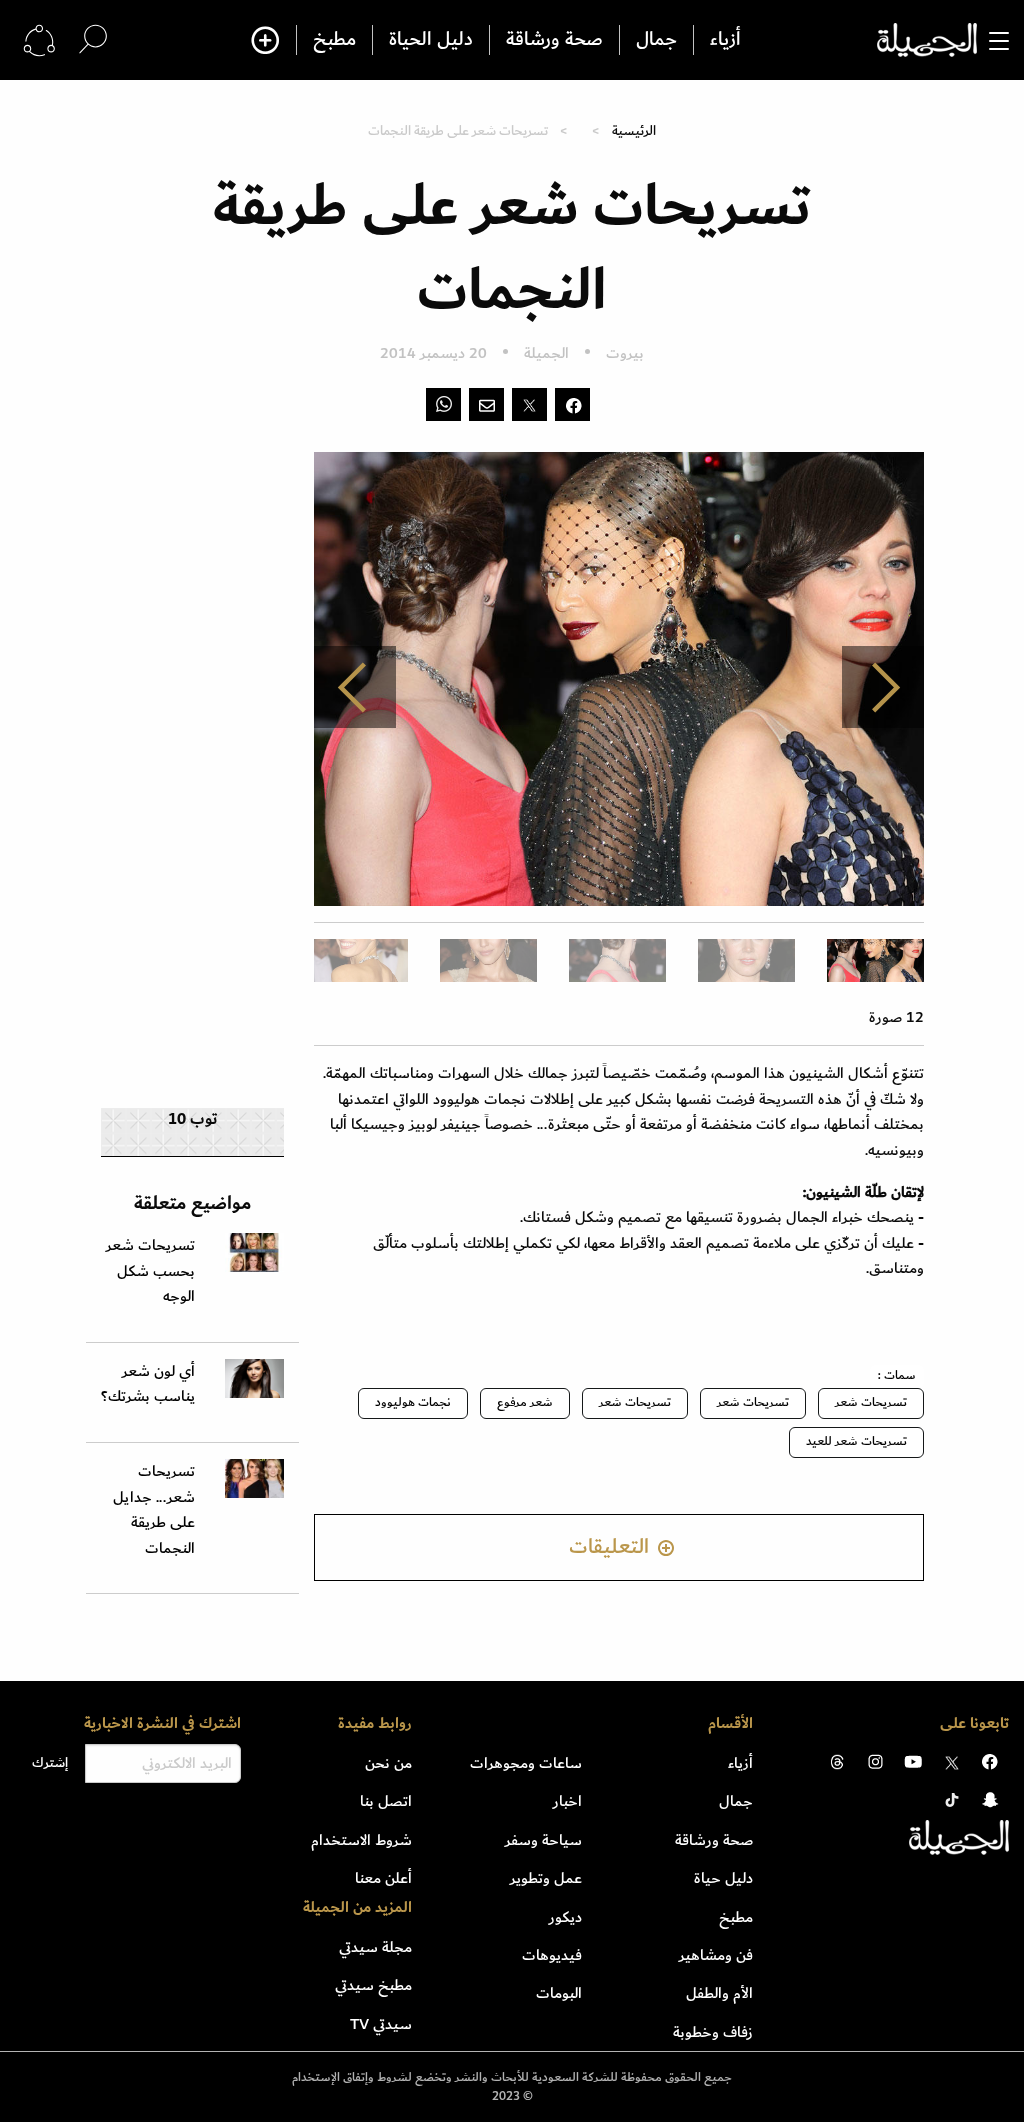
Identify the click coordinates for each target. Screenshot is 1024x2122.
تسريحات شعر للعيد (856, 1441)
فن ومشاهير (716, 1955)
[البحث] (93, 39)
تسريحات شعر (871, 1402)
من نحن (388, 1763)
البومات (559, 1993)
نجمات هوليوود (413, 1402)
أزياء (725, 40)
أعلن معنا (383, 1878)
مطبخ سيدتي (373, 1985)
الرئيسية (634, 130)
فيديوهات (552, 1955)
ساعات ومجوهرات (526, 1763)
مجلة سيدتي (375, 1947)
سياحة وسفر (543, 1840)
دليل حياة (723, 1878)
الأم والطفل (719, 1993)
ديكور (565, 1917)
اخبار (567, 1801)
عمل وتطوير (546, 1878)
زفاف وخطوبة (713, 2032)
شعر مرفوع (525, 1402)
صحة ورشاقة (554, 40)
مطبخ (334, 40)
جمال (656, 40)
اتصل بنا (386, 1801)
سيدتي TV (381, 2024)
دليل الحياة (431, 40)
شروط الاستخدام (361, 1840)
